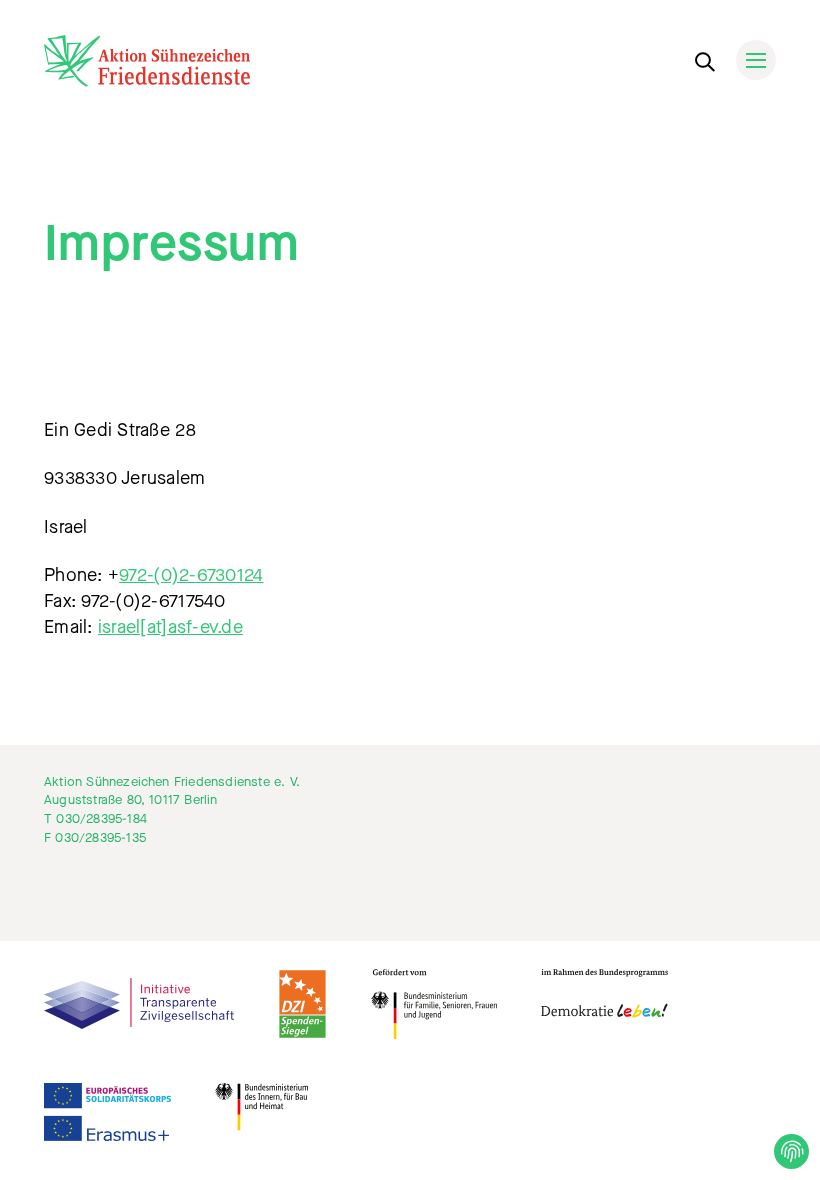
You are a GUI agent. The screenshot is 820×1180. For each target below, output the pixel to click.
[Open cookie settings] (791, 1151)
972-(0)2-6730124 (191, 575)
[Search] (704, 58)
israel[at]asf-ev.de (170, 627)
